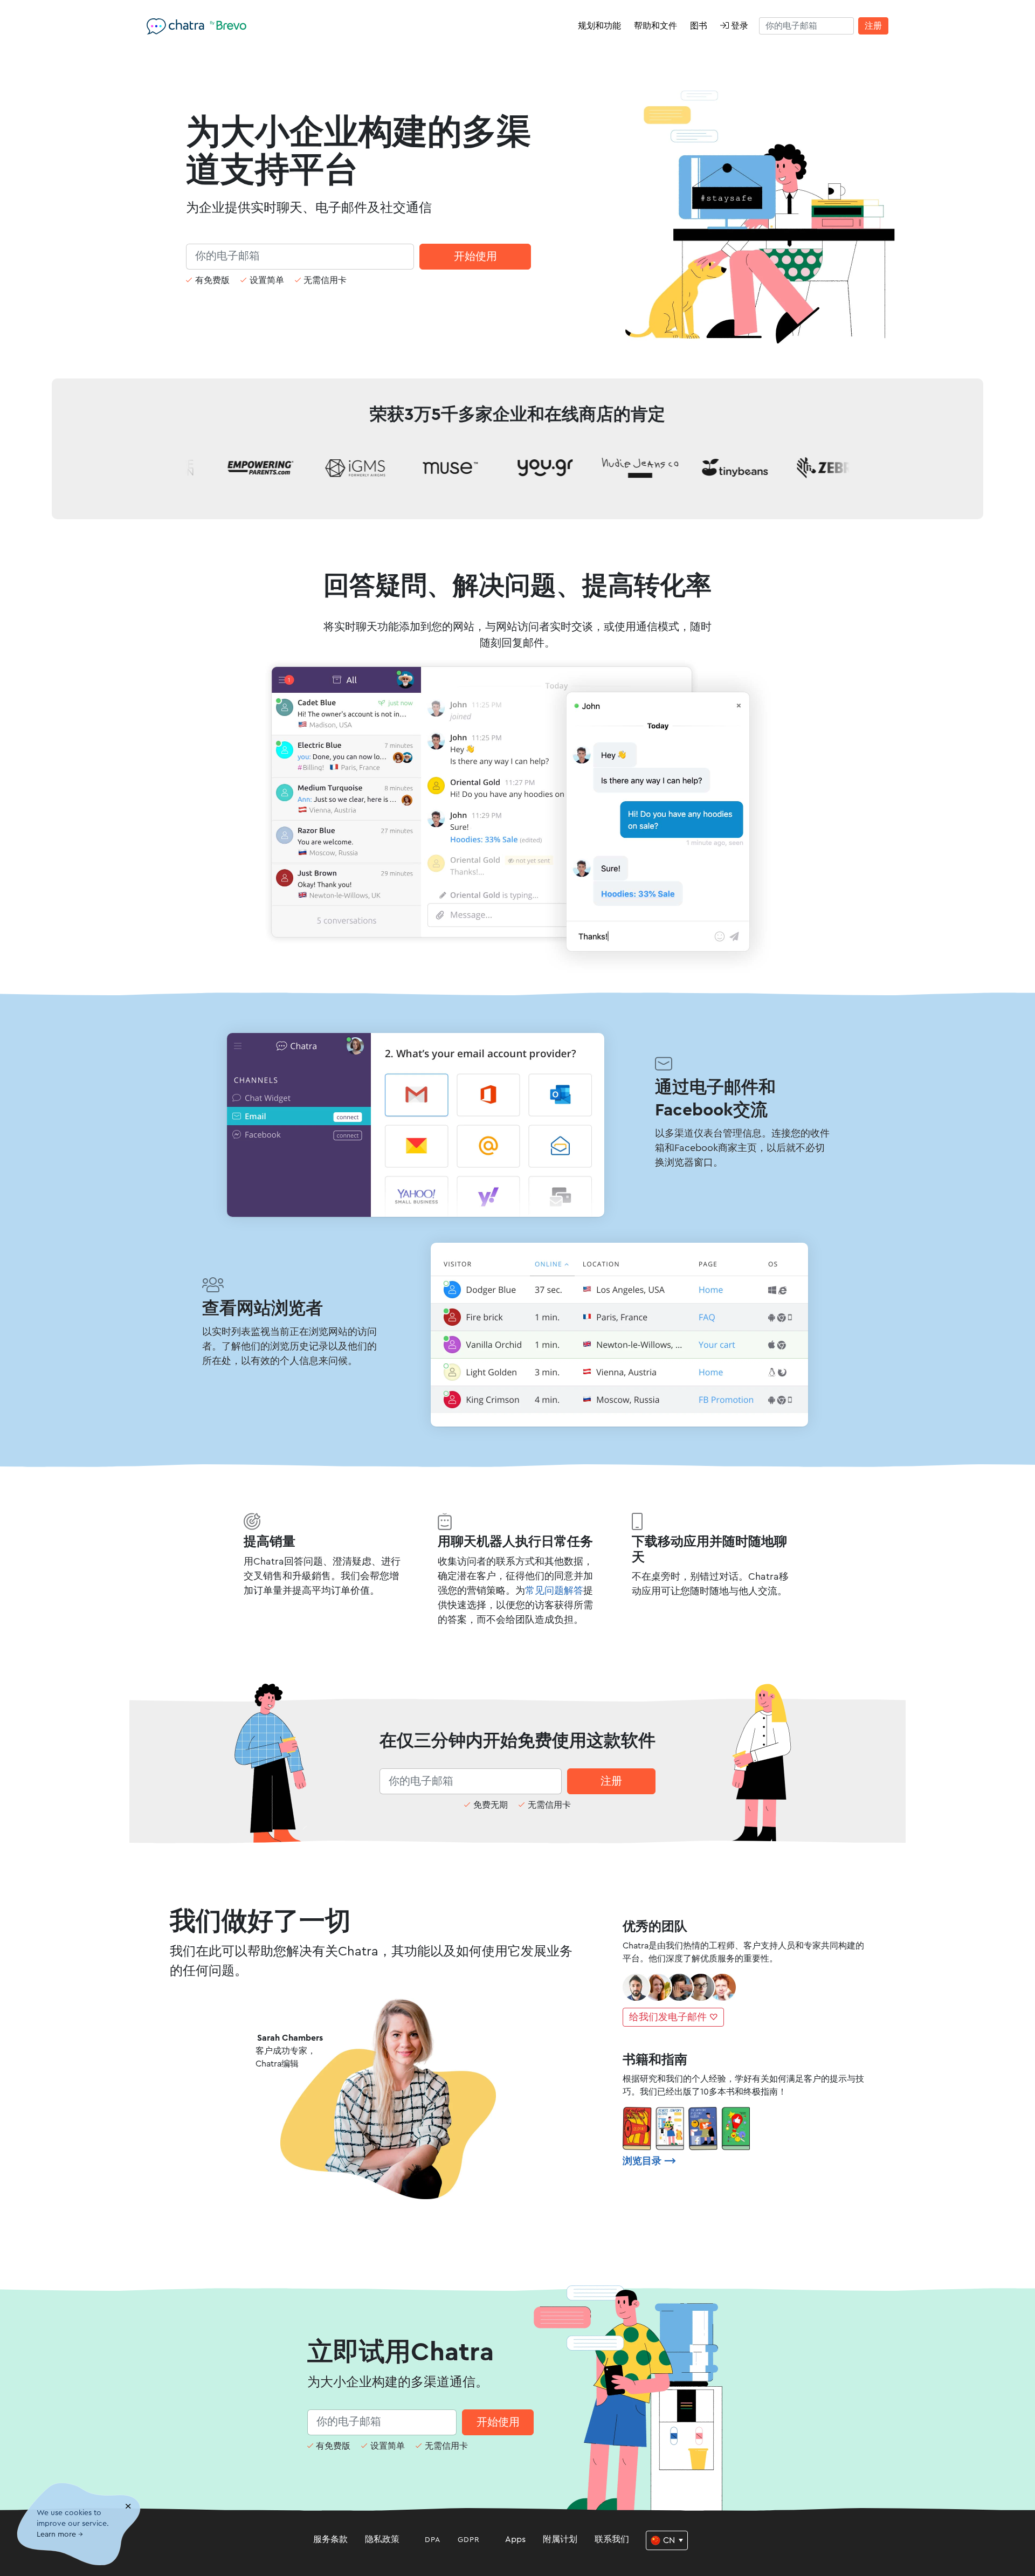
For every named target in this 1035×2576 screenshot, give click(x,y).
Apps (515, 2539)
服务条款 (330, 2539)
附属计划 (560, 2539)
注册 (873, 26)
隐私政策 (382, 2539)
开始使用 (475, 257)
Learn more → (60, 2535)
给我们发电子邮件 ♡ (673, 2017)
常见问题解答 (554, 1590)
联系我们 (612, 2539)
